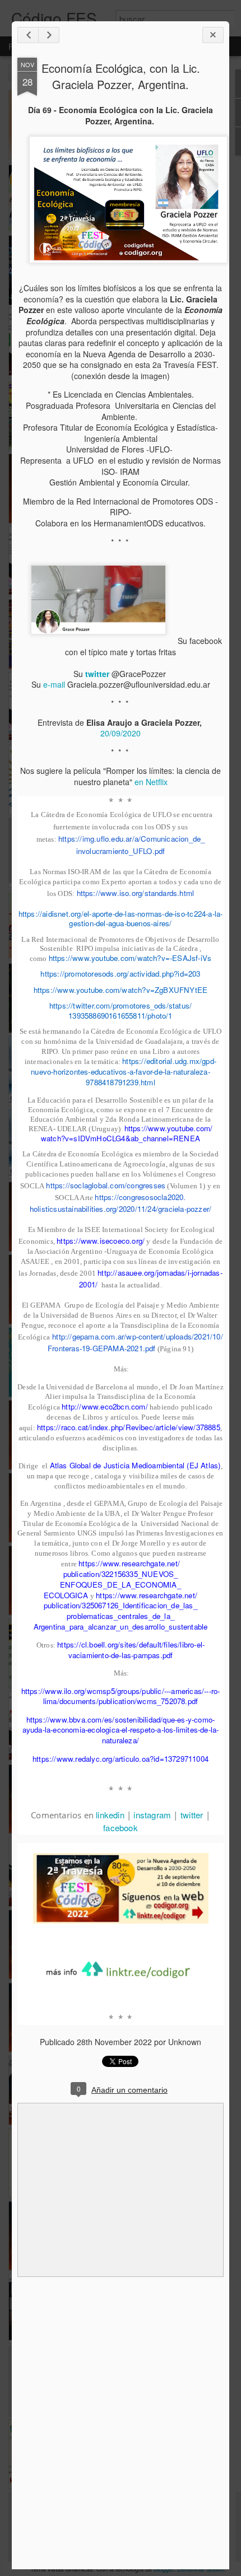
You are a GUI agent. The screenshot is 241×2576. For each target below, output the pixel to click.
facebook (121, 1828)
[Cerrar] (213, 35)
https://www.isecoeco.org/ (101, 1241)
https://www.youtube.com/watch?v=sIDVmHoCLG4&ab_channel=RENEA (127, 1133)
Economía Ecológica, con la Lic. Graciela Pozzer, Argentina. (121, 76)
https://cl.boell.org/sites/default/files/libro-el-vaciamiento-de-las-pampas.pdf (131, 1650)
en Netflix (151, 782)
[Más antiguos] (49, 35)
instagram (152, 1815)
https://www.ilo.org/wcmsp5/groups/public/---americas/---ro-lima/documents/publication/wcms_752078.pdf (121, 1696)
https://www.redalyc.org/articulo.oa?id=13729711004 (121, 1759)
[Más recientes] (28, 35)
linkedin (110, 1815)
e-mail (54, 684)
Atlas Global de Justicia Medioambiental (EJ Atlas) (135, 1465)
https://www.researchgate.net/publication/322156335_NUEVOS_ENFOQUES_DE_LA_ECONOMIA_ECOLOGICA (112, 1579)
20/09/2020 (121, 733)
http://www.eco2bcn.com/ (105, 1406)
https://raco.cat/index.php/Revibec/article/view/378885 (129, 1427)
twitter (192, 1815)
